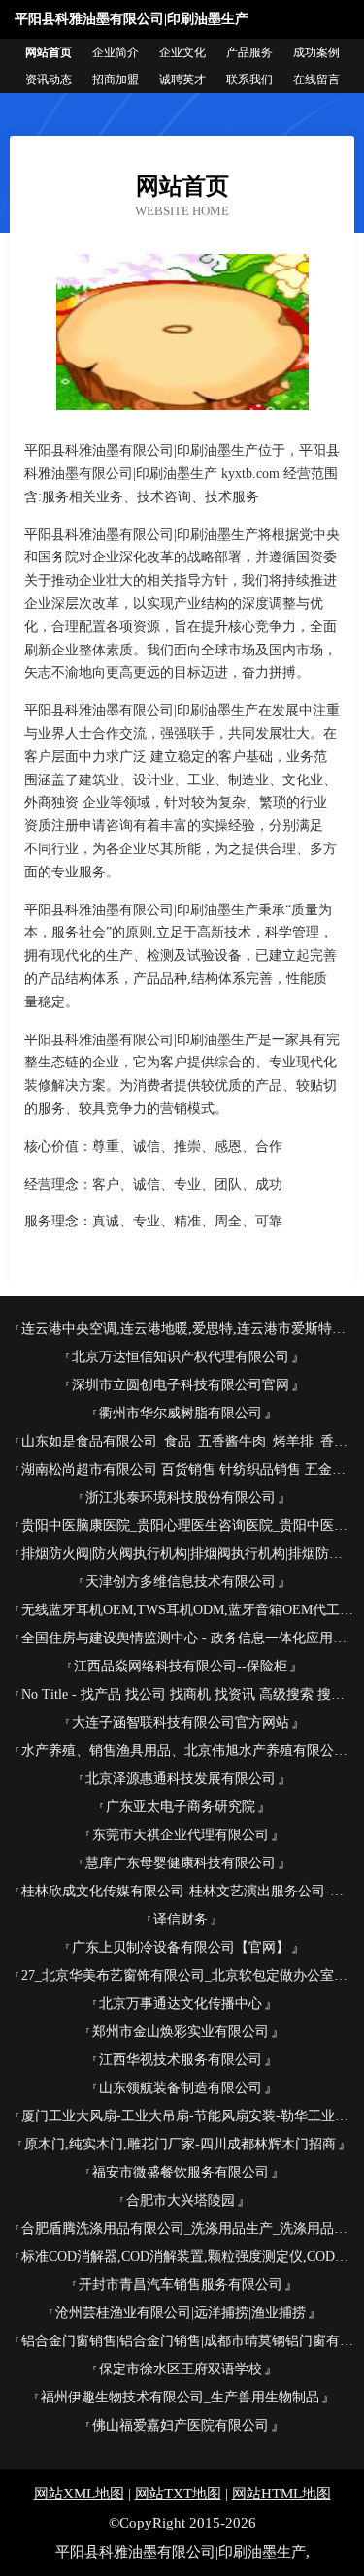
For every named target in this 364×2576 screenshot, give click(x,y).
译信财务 (181, 1919)
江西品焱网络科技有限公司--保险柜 (181, 1666)
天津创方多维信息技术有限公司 (181, 1582)
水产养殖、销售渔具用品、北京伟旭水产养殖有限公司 (184, 1750)
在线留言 (316, 80)
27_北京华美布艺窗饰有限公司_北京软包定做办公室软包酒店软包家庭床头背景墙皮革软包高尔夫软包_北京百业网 (188, 1975)
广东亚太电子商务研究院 (181, 1807)
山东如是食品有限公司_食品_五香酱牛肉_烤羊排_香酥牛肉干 (188, 1441)
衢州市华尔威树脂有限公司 (181, 1413)
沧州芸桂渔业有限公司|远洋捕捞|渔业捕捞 (181, 2313)
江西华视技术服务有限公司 (181, 2060)
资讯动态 (49, 80)
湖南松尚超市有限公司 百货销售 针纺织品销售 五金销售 (188, 1469)
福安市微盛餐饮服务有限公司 (181, 2172)
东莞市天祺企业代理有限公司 (181, 1835)
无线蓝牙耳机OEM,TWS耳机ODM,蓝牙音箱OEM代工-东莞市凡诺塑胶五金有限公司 (188, 1610)
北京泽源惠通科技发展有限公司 (181, 1779)
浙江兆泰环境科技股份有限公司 (181, 1497)
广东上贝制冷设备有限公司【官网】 (181, 1947)
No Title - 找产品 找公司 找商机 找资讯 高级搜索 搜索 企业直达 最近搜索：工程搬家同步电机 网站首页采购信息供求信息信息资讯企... (188, 1694)
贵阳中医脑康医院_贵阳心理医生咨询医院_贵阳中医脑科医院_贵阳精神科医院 (188, 1526)
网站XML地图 (79, 2494)
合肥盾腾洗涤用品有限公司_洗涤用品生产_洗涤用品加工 (188, 2228)
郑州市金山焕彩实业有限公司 (181, 2032)
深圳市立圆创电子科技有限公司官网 (181, 1385)
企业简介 (116, 52)
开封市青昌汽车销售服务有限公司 (181, 2285)
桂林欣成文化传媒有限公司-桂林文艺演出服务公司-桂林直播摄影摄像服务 (188, 1891)
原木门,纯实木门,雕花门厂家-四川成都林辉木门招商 (180, 2144)
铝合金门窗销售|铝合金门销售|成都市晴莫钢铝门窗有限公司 (188, 2341)
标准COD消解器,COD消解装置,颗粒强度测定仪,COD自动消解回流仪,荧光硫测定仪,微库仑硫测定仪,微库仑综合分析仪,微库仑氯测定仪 (188, 2257)
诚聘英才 (182, 80)
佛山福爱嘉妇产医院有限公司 (181, 2425)
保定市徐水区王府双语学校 (181, 2369)
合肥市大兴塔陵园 (181, 2200)
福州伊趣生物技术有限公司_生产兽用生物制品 (180, 2397)
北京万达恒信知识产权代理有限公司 (181, 1357)
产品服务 (249, 52)
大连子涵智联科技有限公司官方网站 (181, 1722)
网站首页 (49, 52)
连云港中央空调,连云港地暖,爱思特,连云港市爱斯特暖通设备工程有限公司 (188, 1329)
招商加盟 (116, 80)
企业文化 (182, 52)
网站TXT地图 (178, 2494)
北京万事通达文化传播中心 (181, 2004)
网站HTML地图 (281, 2494)
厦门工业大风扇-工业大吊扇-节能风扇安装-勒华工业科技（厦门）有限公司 (188, 2116)
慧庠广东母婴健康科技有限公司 (181, 1863)
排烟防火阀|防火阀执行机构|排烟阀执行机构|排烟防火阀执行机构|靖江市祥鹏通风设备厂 (188, 1554)
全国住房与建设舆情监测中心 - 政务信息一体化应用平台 (188, 1638)
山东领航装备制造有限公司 (181, 2088)
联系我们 (249, 80)
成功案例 (316, 52)
